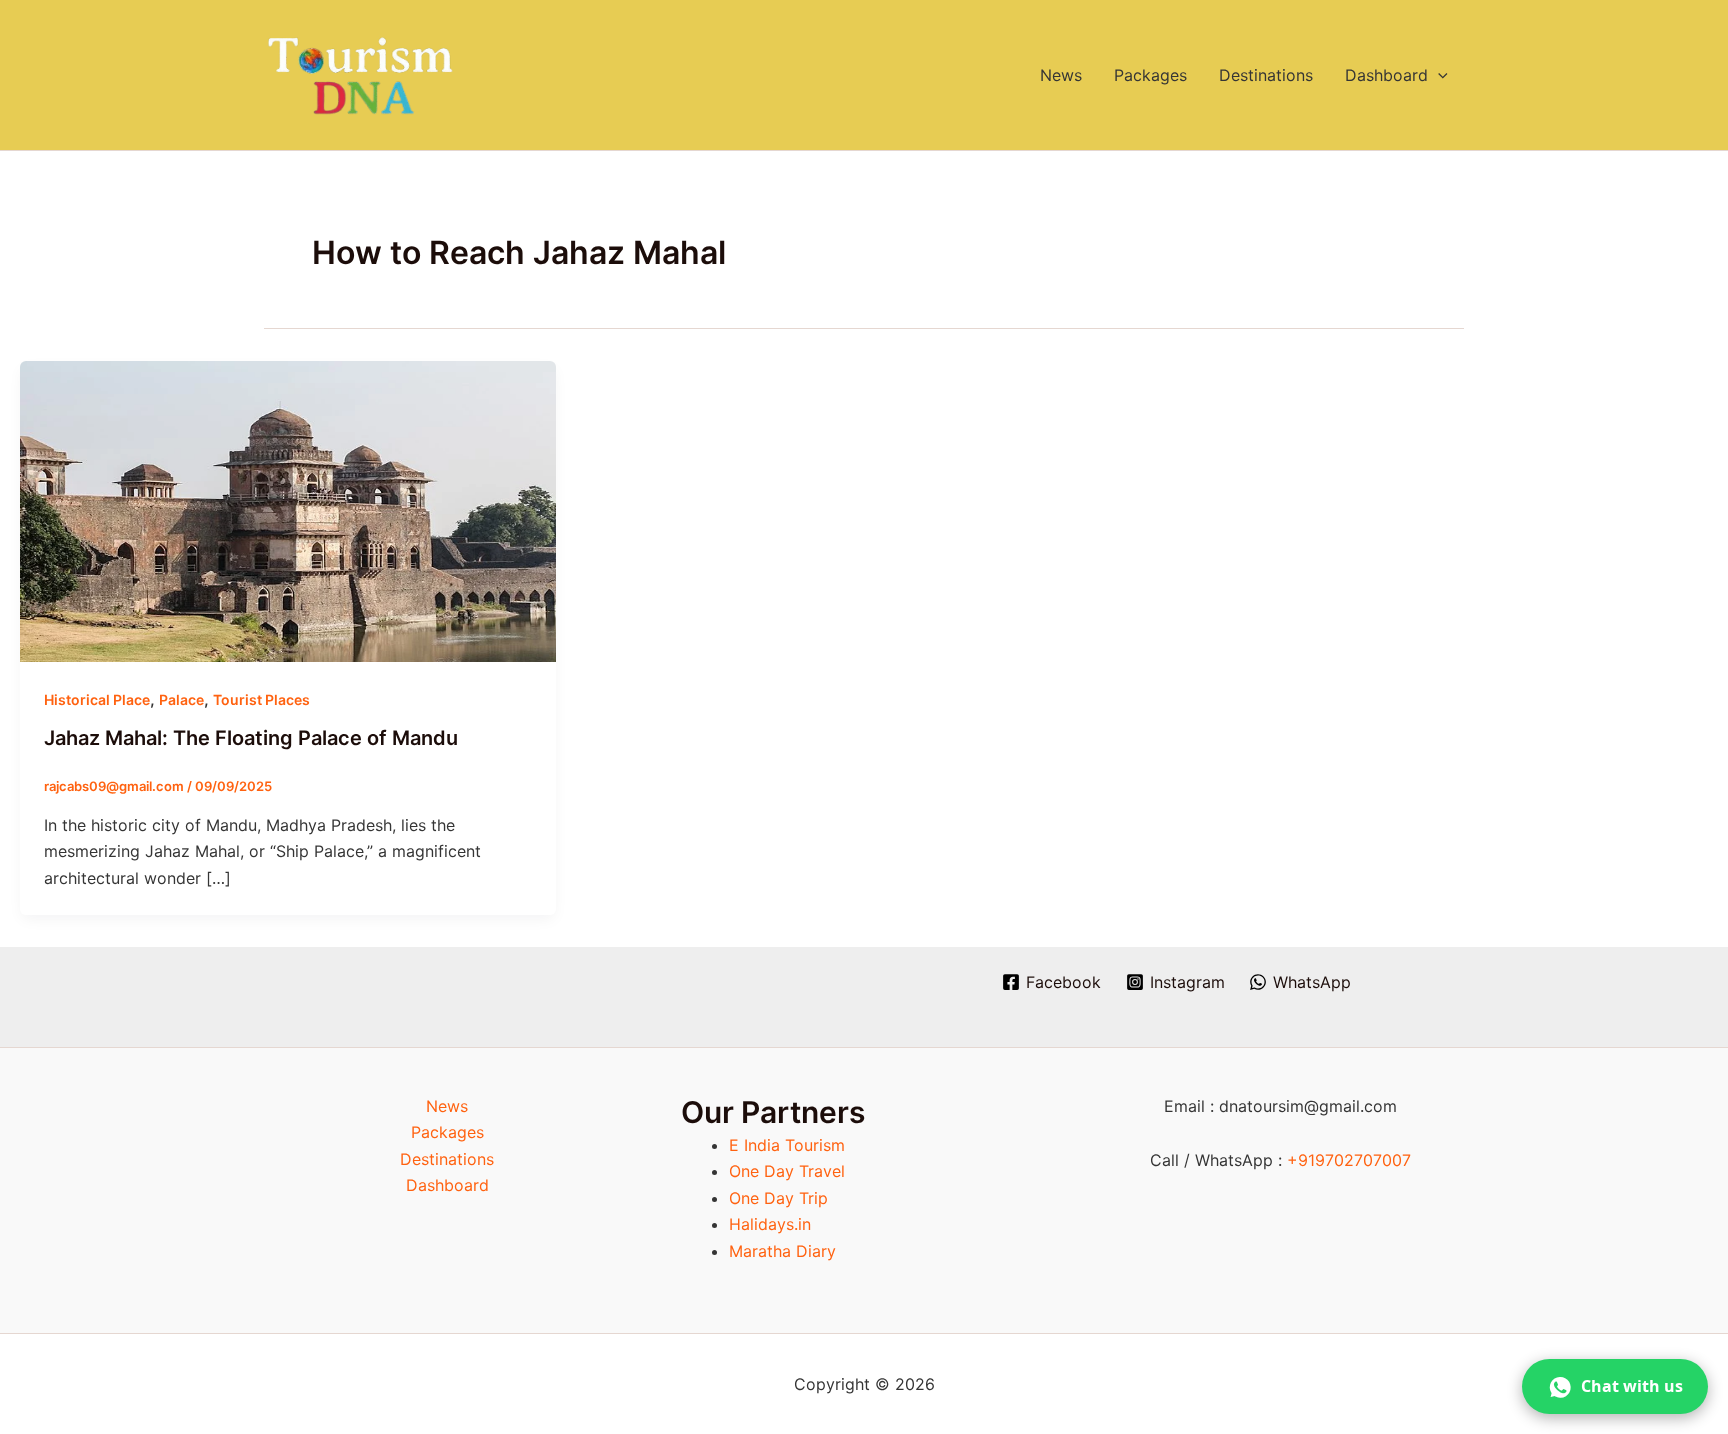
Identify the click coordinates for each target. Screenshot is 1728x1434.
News (1061, 75)
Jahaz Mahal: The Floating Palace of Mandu (251, 738)
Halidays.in (770, 1224)
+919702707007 (1349, 1160)
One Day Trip (778, 1198)
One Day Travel (787, 1171)
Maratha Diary (782, 1251)
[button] (1438, 75)
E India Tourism (787, 1145)
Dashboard (1386, 75)
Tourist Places (261, 699)
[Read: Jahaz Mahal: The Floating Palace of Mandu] (288, 510)
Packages (1150, 75)
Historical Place (97, 699)
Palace (181, 699)
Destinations (1266, 75)
